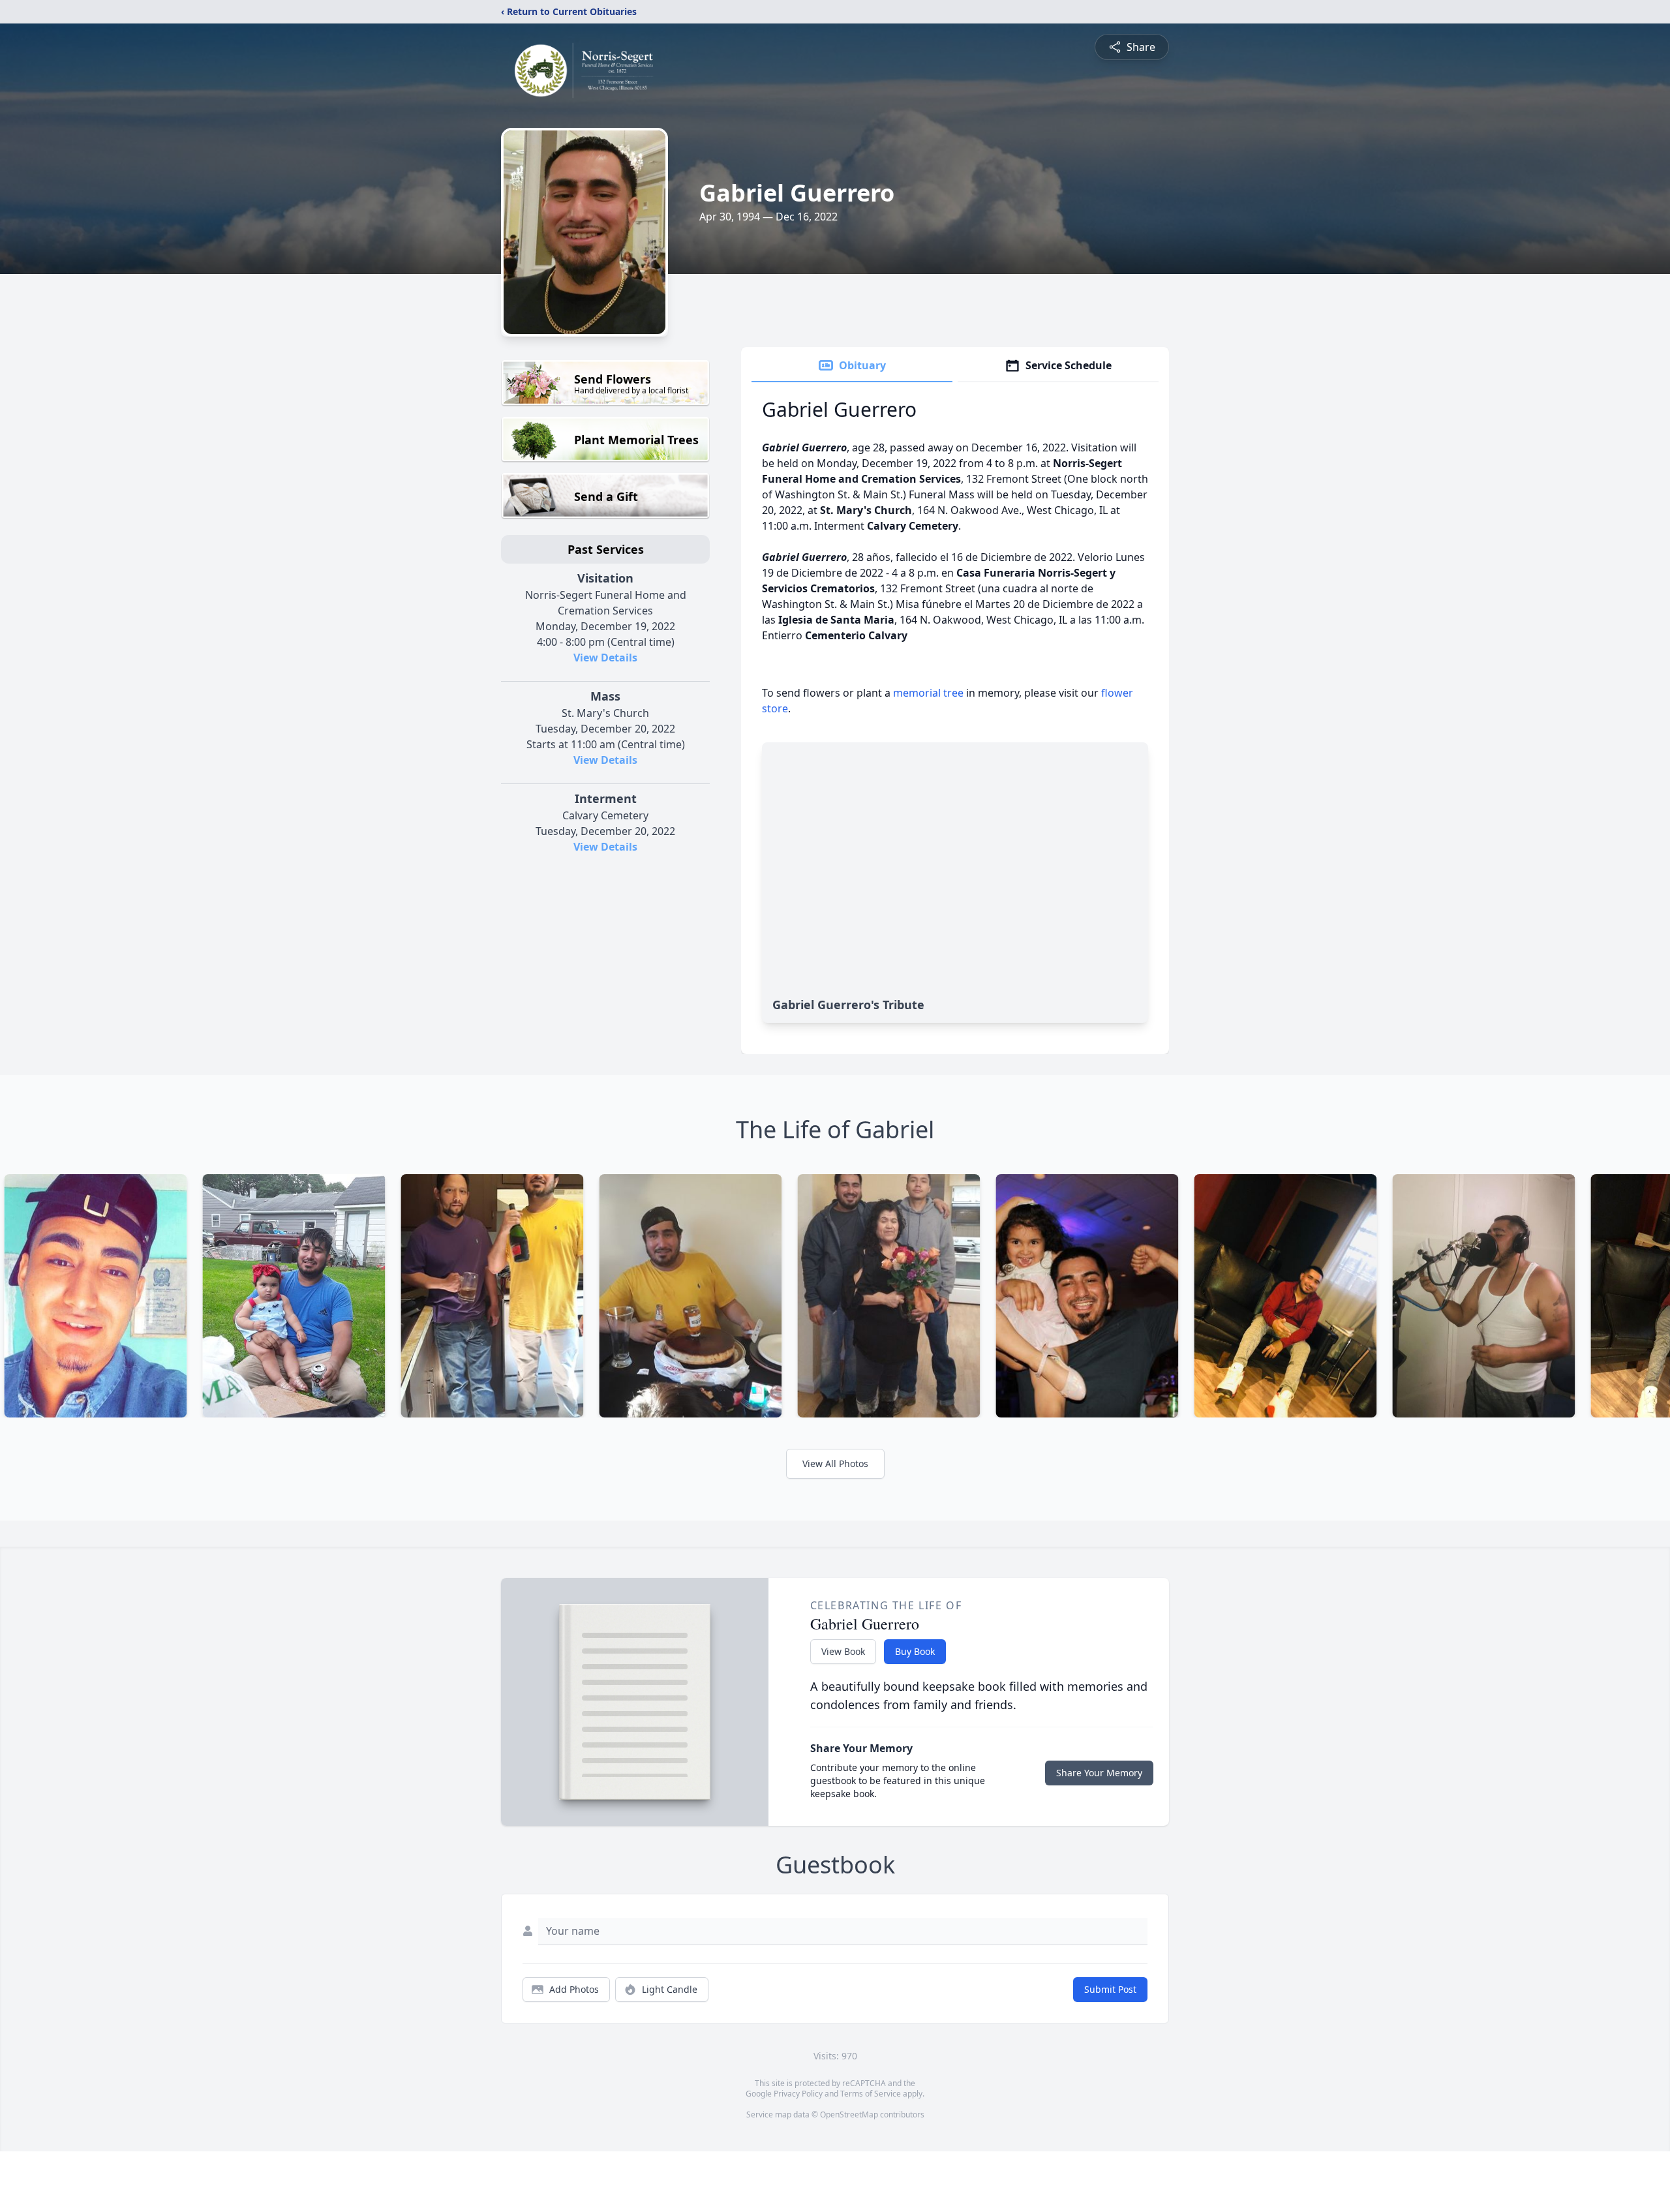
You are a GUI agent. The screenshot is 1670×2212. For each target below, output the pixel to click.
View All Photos (835, 1463)
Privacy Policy (798, 2094)
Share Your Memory (1099, 1773)
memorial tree (928, 693)
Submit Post (1110, 1989)
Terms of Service (871, 2094)
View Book (843, 1651)
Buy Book (915, 1651)
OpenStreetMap (849, 2114)
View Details (605, 658)
